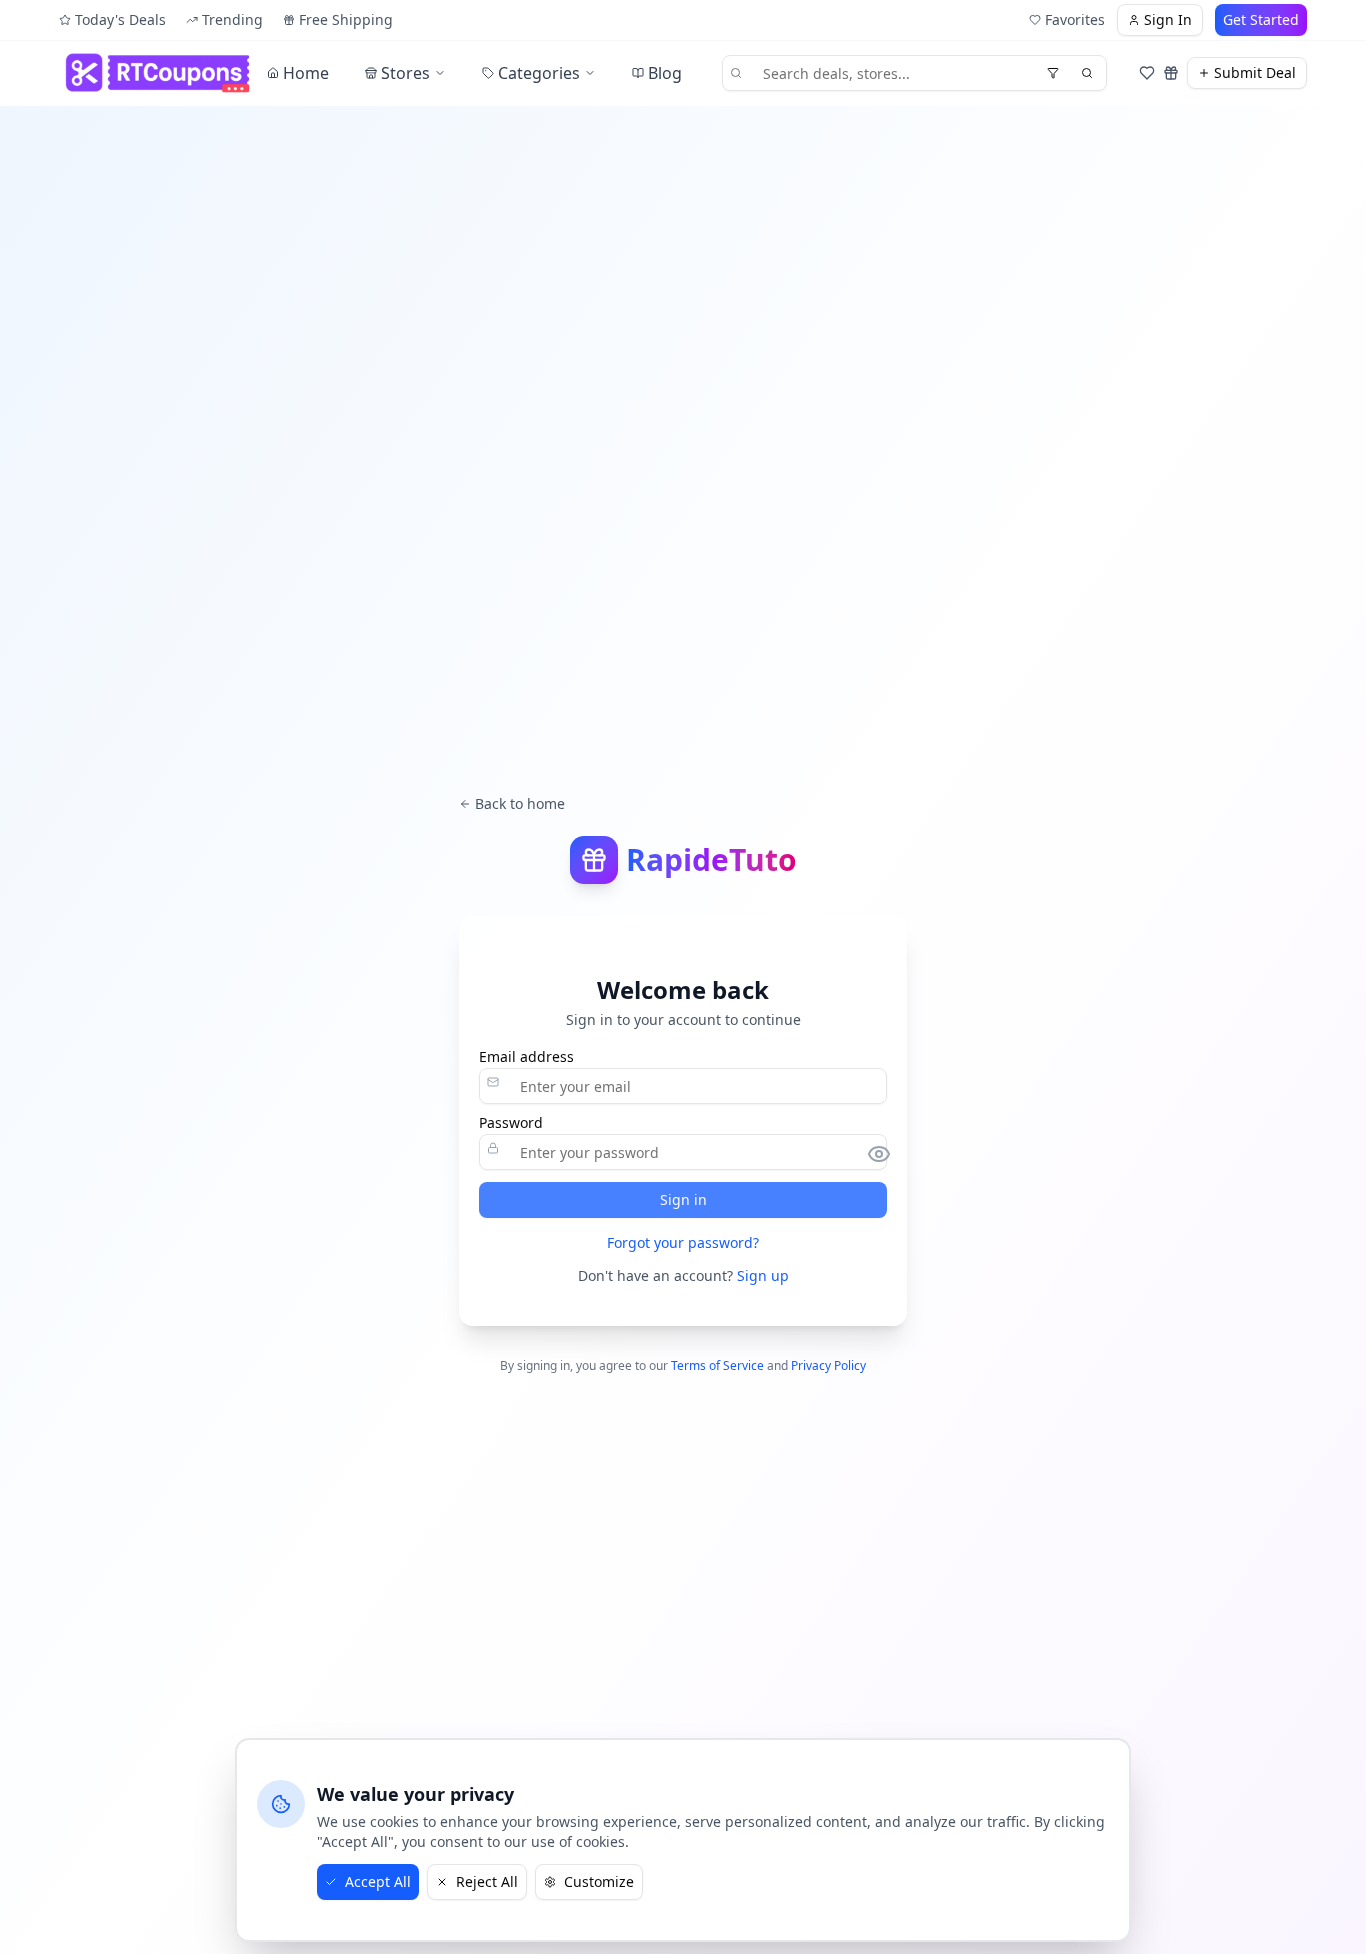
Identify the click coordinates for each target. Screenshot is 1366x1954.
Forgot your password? (683, 1242)
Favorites (1075, 19)
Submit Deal (1255, 72)
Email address (526, 1057)
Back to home (520, 803)
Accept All (378, 1881)
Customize (599, 1881)
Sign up (763, 1275)
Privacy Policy (828, 1365)
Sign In (1168, 19)
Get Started (1261, 19)
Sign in (683, 1199)
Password (511, 1123)
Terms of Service (717, 1365)
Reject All (487, 1881)
